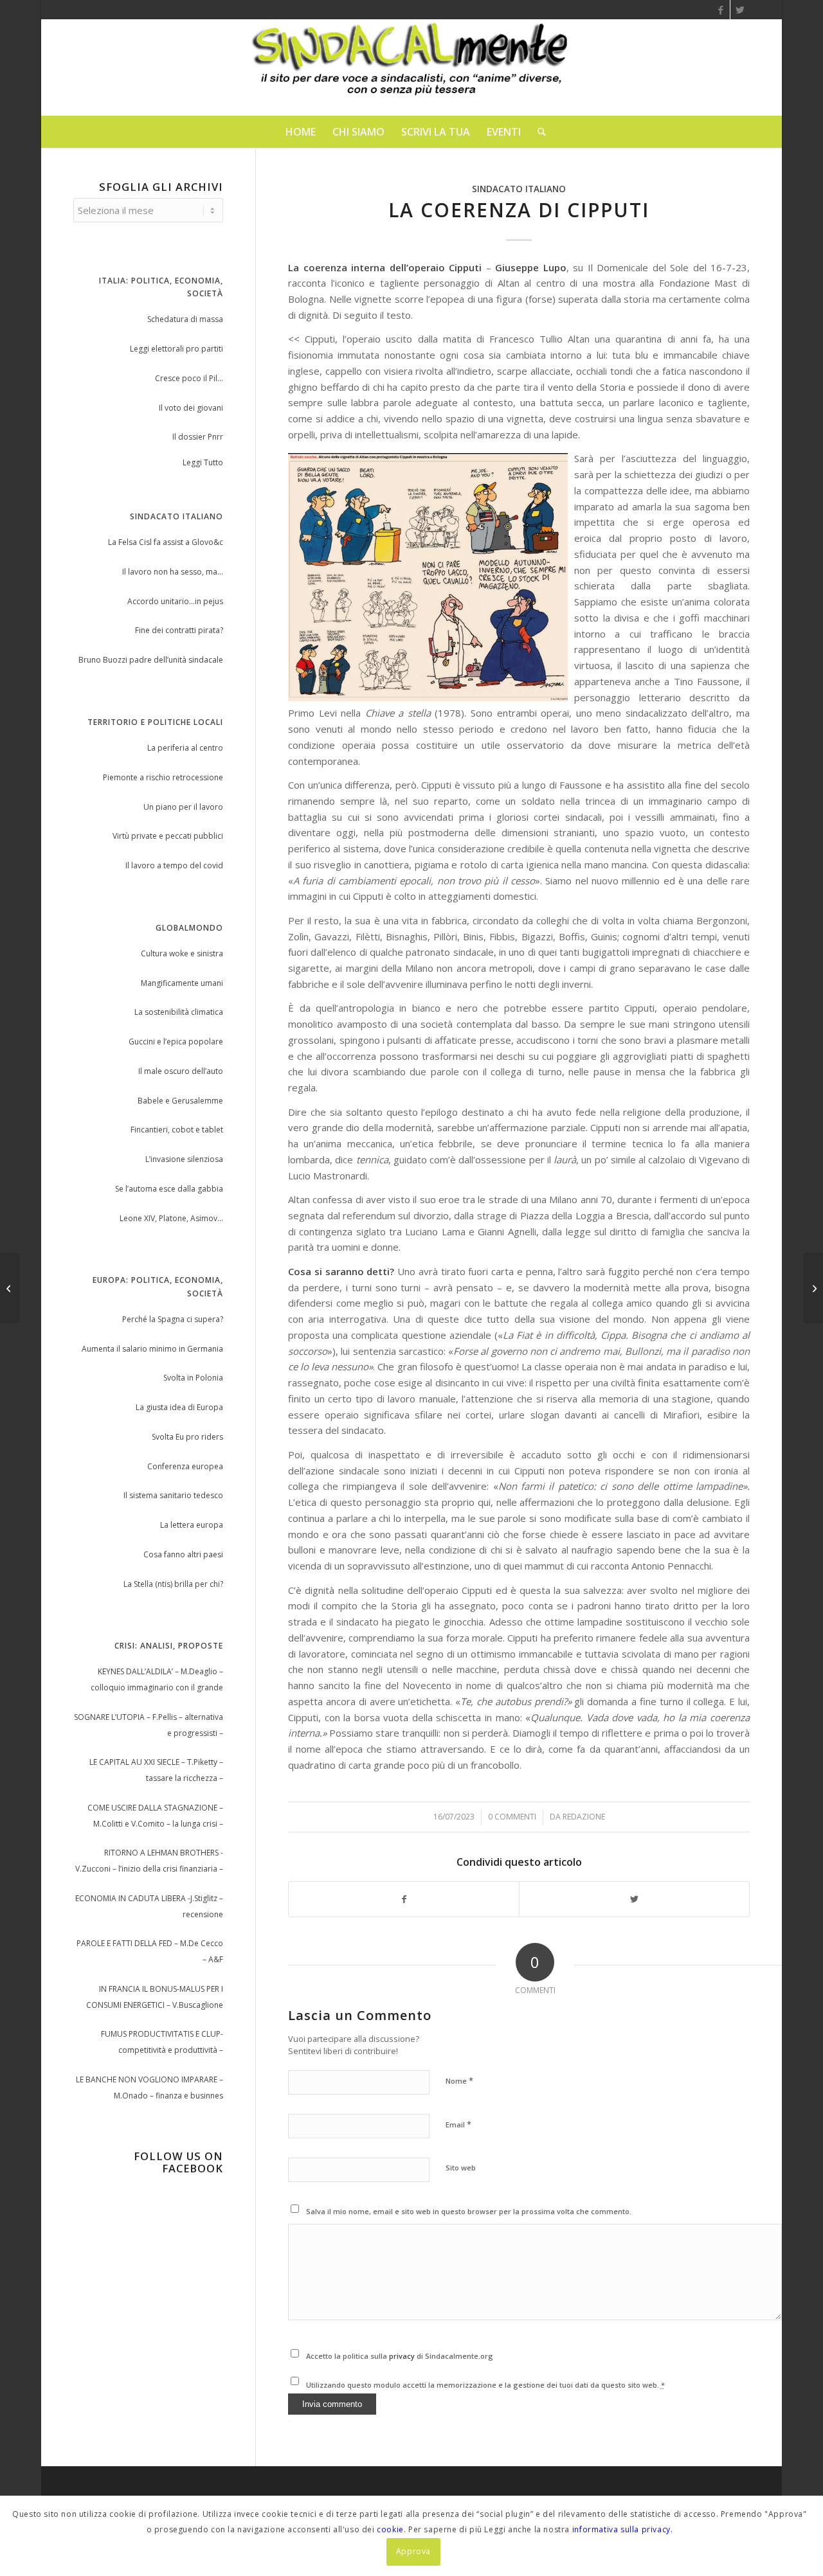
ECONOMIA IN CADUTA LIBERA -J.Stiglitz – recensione (149, 1906)
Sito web (461, 2168)
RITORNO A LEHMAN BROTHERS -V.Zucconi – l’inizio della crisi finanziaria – (149, 1861)
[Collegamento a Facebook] (720, 10)
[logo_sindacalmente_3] (411, 67)
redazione (584, 1817)
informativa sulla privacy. (623, 2529)
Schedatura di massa (185, 319)
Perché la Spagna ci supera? (173, 1319)
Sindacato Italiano (176, 516)
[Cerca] (538, 132)
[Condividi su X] (634, 1900)
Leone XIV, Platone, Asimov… (171, 1218)
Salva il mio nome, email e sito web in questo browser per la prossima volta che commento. (469, 2211)
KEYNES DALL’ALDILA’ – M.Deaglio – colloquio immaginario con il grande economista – (157, 1681)
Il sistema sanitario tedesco (173, 1495)
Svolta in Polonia (193, 1378)
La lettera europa (192, 1525)
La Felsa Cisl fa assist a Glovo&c (166, 542)
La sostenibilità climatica (179, 1012)
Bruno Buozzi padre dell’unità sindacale (151, 660)
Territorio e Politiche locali (155, 722)
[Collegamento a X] (740, 10)
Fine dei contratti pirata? (179, 630)
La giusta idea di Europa (179, 1407)
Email (458, 2124)
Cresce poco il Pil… (189, 378)
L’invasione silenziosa (184, 1159)
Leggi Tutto (203, 462)
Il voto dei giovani (191, 408)
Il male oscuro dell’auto (181, 1071)
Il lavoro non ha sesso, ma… (173, 572)
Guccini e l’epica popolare (176, 1042)
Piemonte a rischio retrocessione (163, 777)
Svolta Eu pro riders (187, 1437)
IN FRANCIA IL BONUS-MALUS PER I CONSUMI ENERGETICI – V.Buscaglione (155, 1997)
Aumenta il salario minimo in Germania (152, 1349)
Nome (459, 2080)
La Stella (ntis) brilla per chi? (173, 1584)
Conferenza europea (185, 1466)
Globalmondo (189, 928)
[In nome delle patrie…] (10, 1288)
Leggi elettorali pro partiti (176, 349)
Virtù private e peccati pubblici (168, 836)
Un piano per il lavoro (183, 807)
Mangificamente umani (182, 983)
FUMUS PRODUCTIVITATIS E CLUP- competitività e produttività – (162, 2042)
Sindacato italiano (519, 189)
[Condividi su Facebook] (404, 1900)
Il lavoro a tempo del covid (174, 865)
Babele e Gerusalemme (180, 1101)
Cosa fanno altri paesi (183, 1554)
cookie (390, 2529)
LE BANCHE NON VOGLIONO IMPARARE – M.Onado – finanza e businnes (149, 2088)
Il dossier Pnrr (198, 437)
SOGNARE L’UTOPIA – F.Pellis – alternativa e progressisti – (149, 1725)
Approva (413, 2551)
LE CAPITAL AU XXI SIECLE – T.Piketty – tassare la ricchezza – (156, 1770)
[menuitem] (301, 132)
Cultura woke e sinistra (182, 953)
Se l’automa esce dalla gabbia (169, 1189)
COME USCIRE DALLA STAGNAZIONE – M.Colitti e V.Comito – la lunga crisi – (155, 1816)
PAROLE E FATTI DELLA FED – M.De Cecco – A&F (150, 1951)
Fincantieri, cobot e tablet (177, 1130)
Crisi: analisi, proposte (169, 1646)
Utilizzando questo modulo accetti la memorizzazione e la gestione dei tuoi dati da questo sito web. (485, 2385)
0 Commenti (512, 1817)
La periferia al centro (185, 748)
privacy (403, 2356)
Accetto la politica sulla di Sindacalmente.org (400, 2356)
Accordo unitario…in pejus (175, 601)
